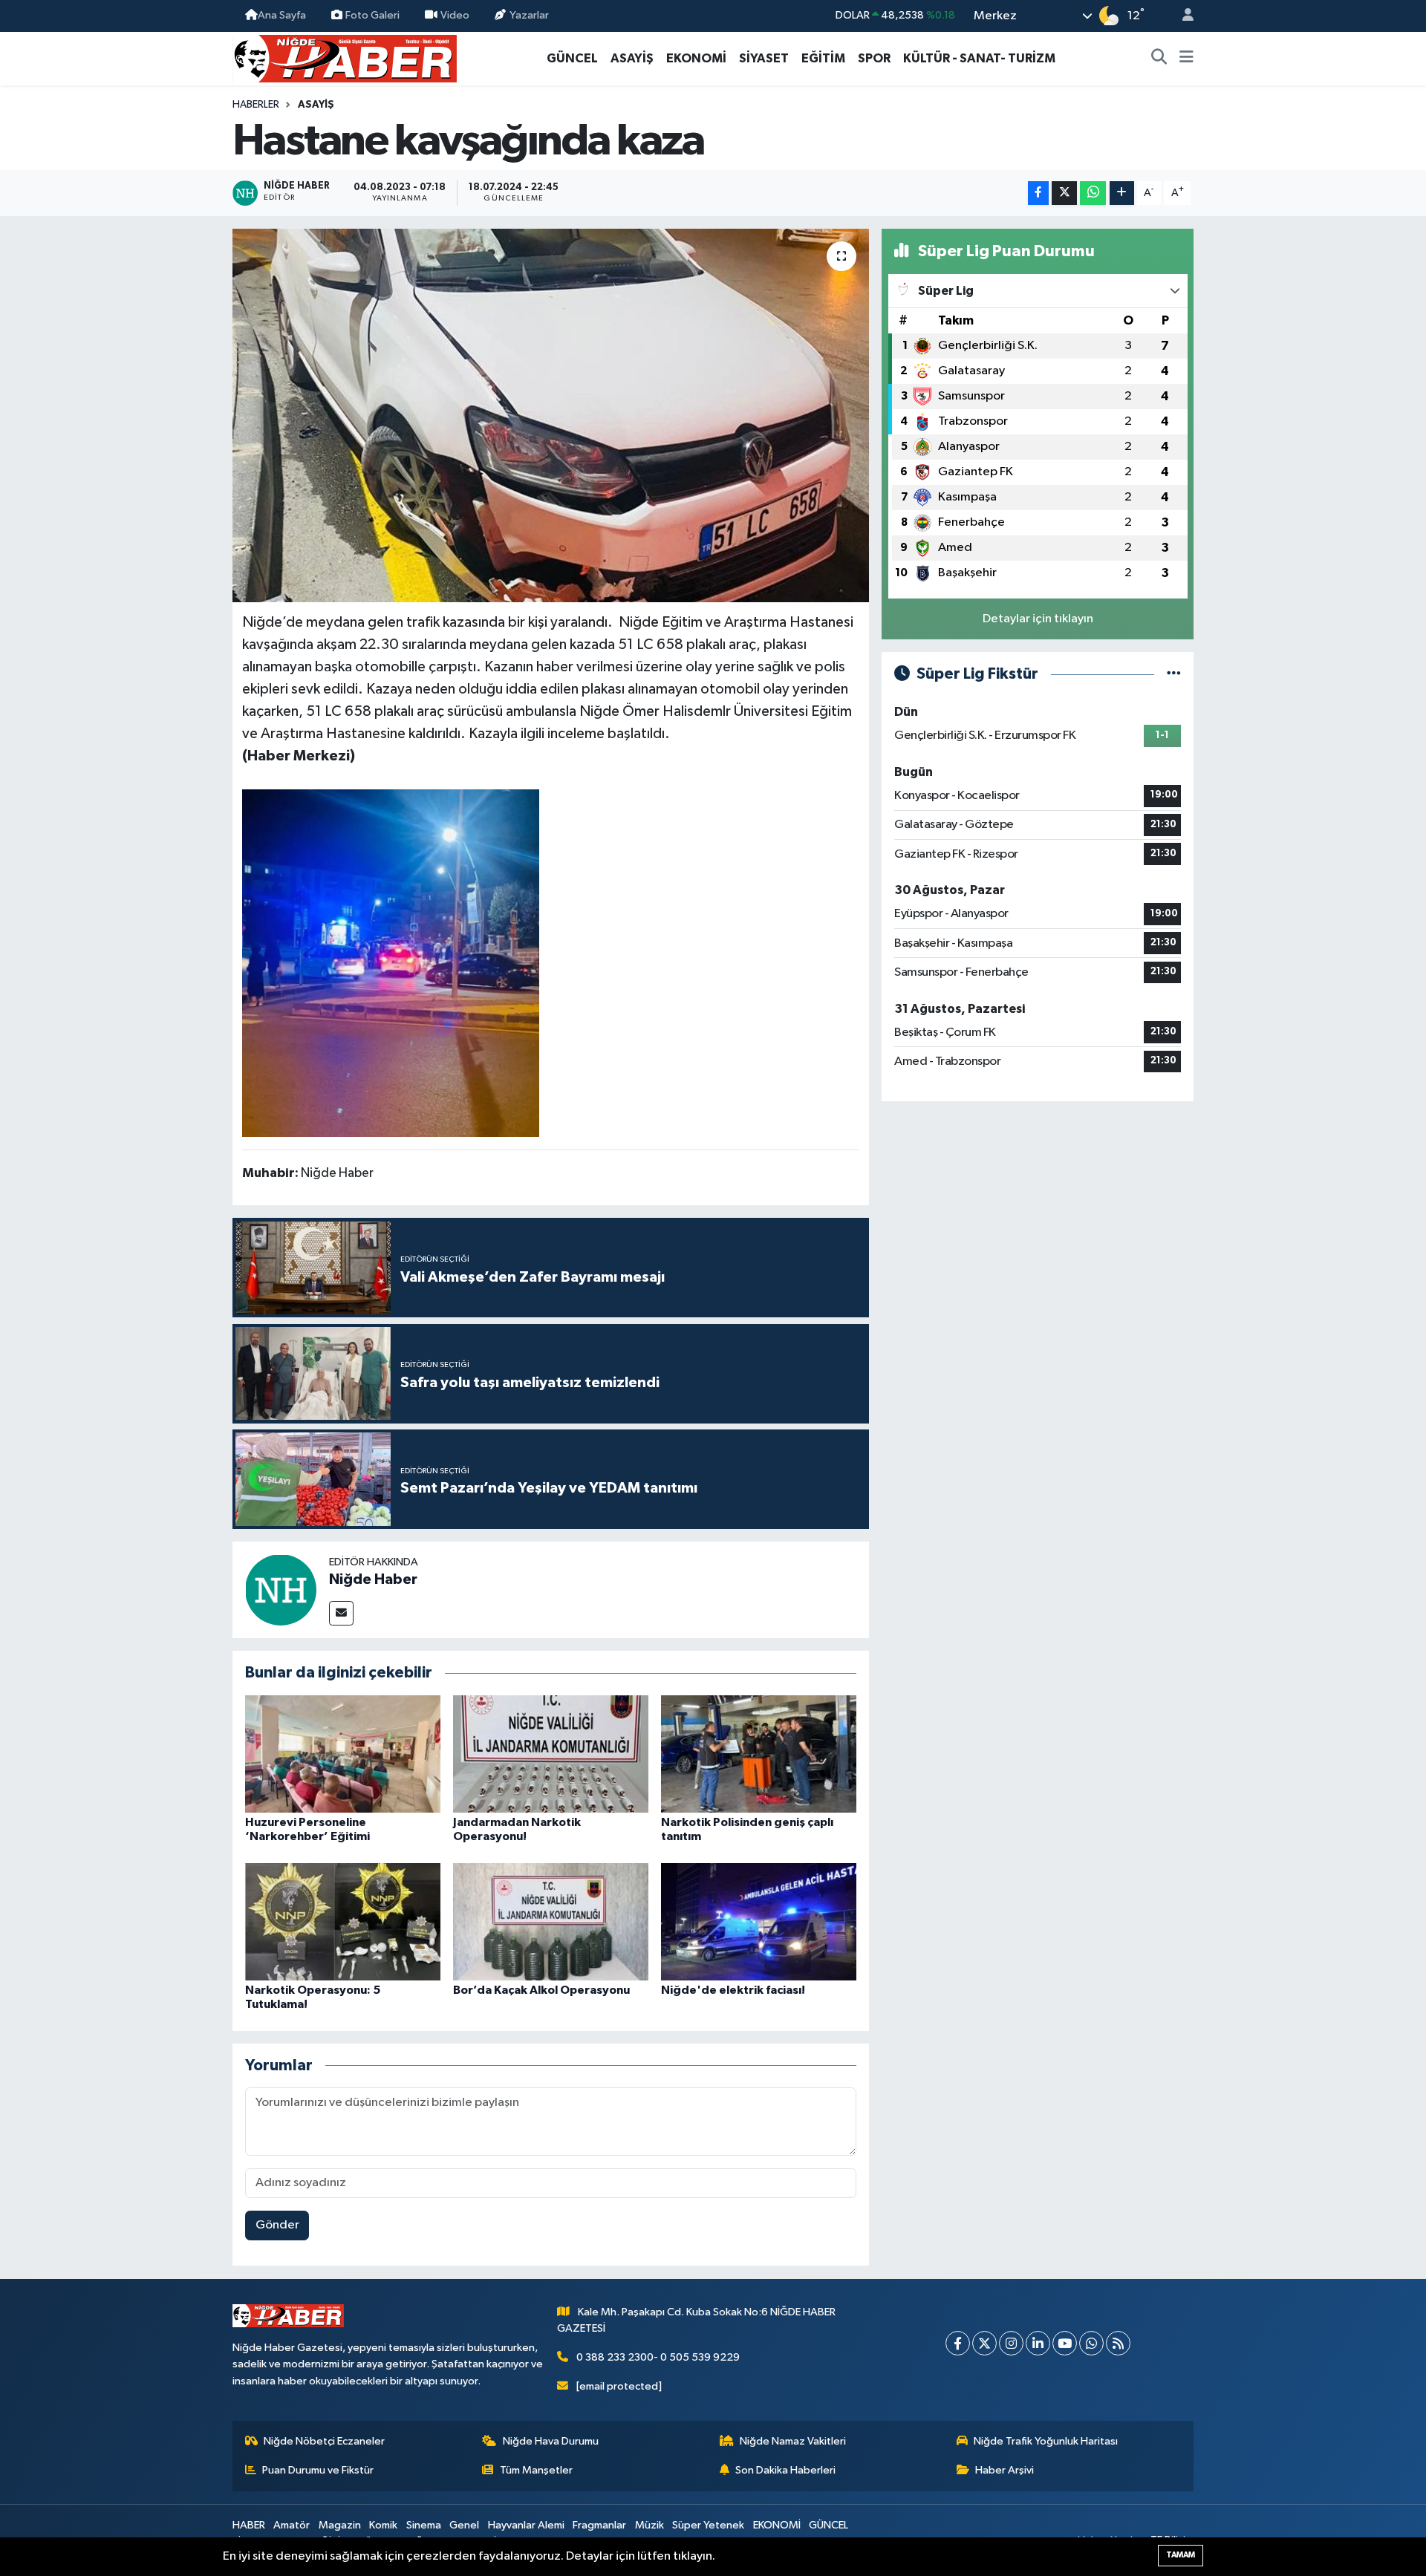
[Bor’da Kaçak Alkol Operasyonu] (551, 1921)
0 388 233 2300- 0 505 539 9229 (658, 2357)
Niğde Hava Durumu (551, 2441)
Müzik (649, 2525)
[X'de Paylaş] (1064, 193)
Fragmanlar (599, 2525)
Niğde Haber (373, 1579)
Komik (383, 2525)
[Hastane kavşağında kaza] (551, 415)
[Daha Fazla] (1122, 193)
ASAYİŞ (632, 58)
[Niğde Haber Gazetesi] (345, 58)
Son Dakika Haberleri (785, 2470)
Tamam (1181, 2555)
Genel (464, 2525)
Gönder (277, 2225)
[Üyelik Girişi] (1182, 16)
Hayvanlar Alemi (526, 2525)
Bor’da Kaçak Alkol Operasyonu (541, 1990)
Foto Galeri (372, 15)
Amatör (292, 2525)
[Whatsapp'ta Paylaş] (1093, 193)
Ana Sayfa (282, 15)
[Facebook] (958, 2343)
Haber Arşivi (1005, 2470)
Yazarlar (529, 15)
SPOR (874, 58)
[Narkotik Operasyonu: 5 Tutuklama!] (343, 1921)
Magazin (340, 2525)
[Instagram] (1011, 2343)
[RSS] (1118, 2343)
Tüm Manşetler (536, 2470)
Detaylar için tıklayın (1038, 619)
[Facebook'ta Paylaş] (1038, 193)
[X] (984, 2343)
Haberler (256, 105)
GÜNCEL (572, 58)
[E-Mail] (341, 1613)
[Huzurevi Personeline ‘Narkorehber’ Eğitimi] (343, 1754)
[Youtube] (1065, 2343)
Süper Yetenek (708, 2525)
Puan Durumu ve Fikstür (318, 2470)
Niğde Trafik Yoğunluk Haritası (1046, 2441)
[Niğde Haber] (281, 1589)
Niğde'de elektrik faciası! (733, 1990)
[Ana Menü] (1186, 59)
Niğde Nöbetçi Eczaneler (324, 2441)
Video (455, 15)
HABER (249, 2525)
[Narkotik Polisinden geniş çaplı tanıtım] (759, 1754)
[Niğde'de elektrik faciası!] (759, 1921)
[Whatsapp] (1091, 2343)
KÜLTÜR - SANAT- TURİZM (979, 58)
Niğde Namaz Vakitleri (793, 2441)
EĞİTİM (823, 58)
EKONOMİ (696, 58)
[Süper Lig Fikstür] (1174, 674)
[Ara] (1159, 59)
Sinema (424, 2525)
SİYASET (764, 58)
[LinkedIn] (1038, 2343)
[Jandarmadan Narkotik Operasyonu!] (551, 1754)
